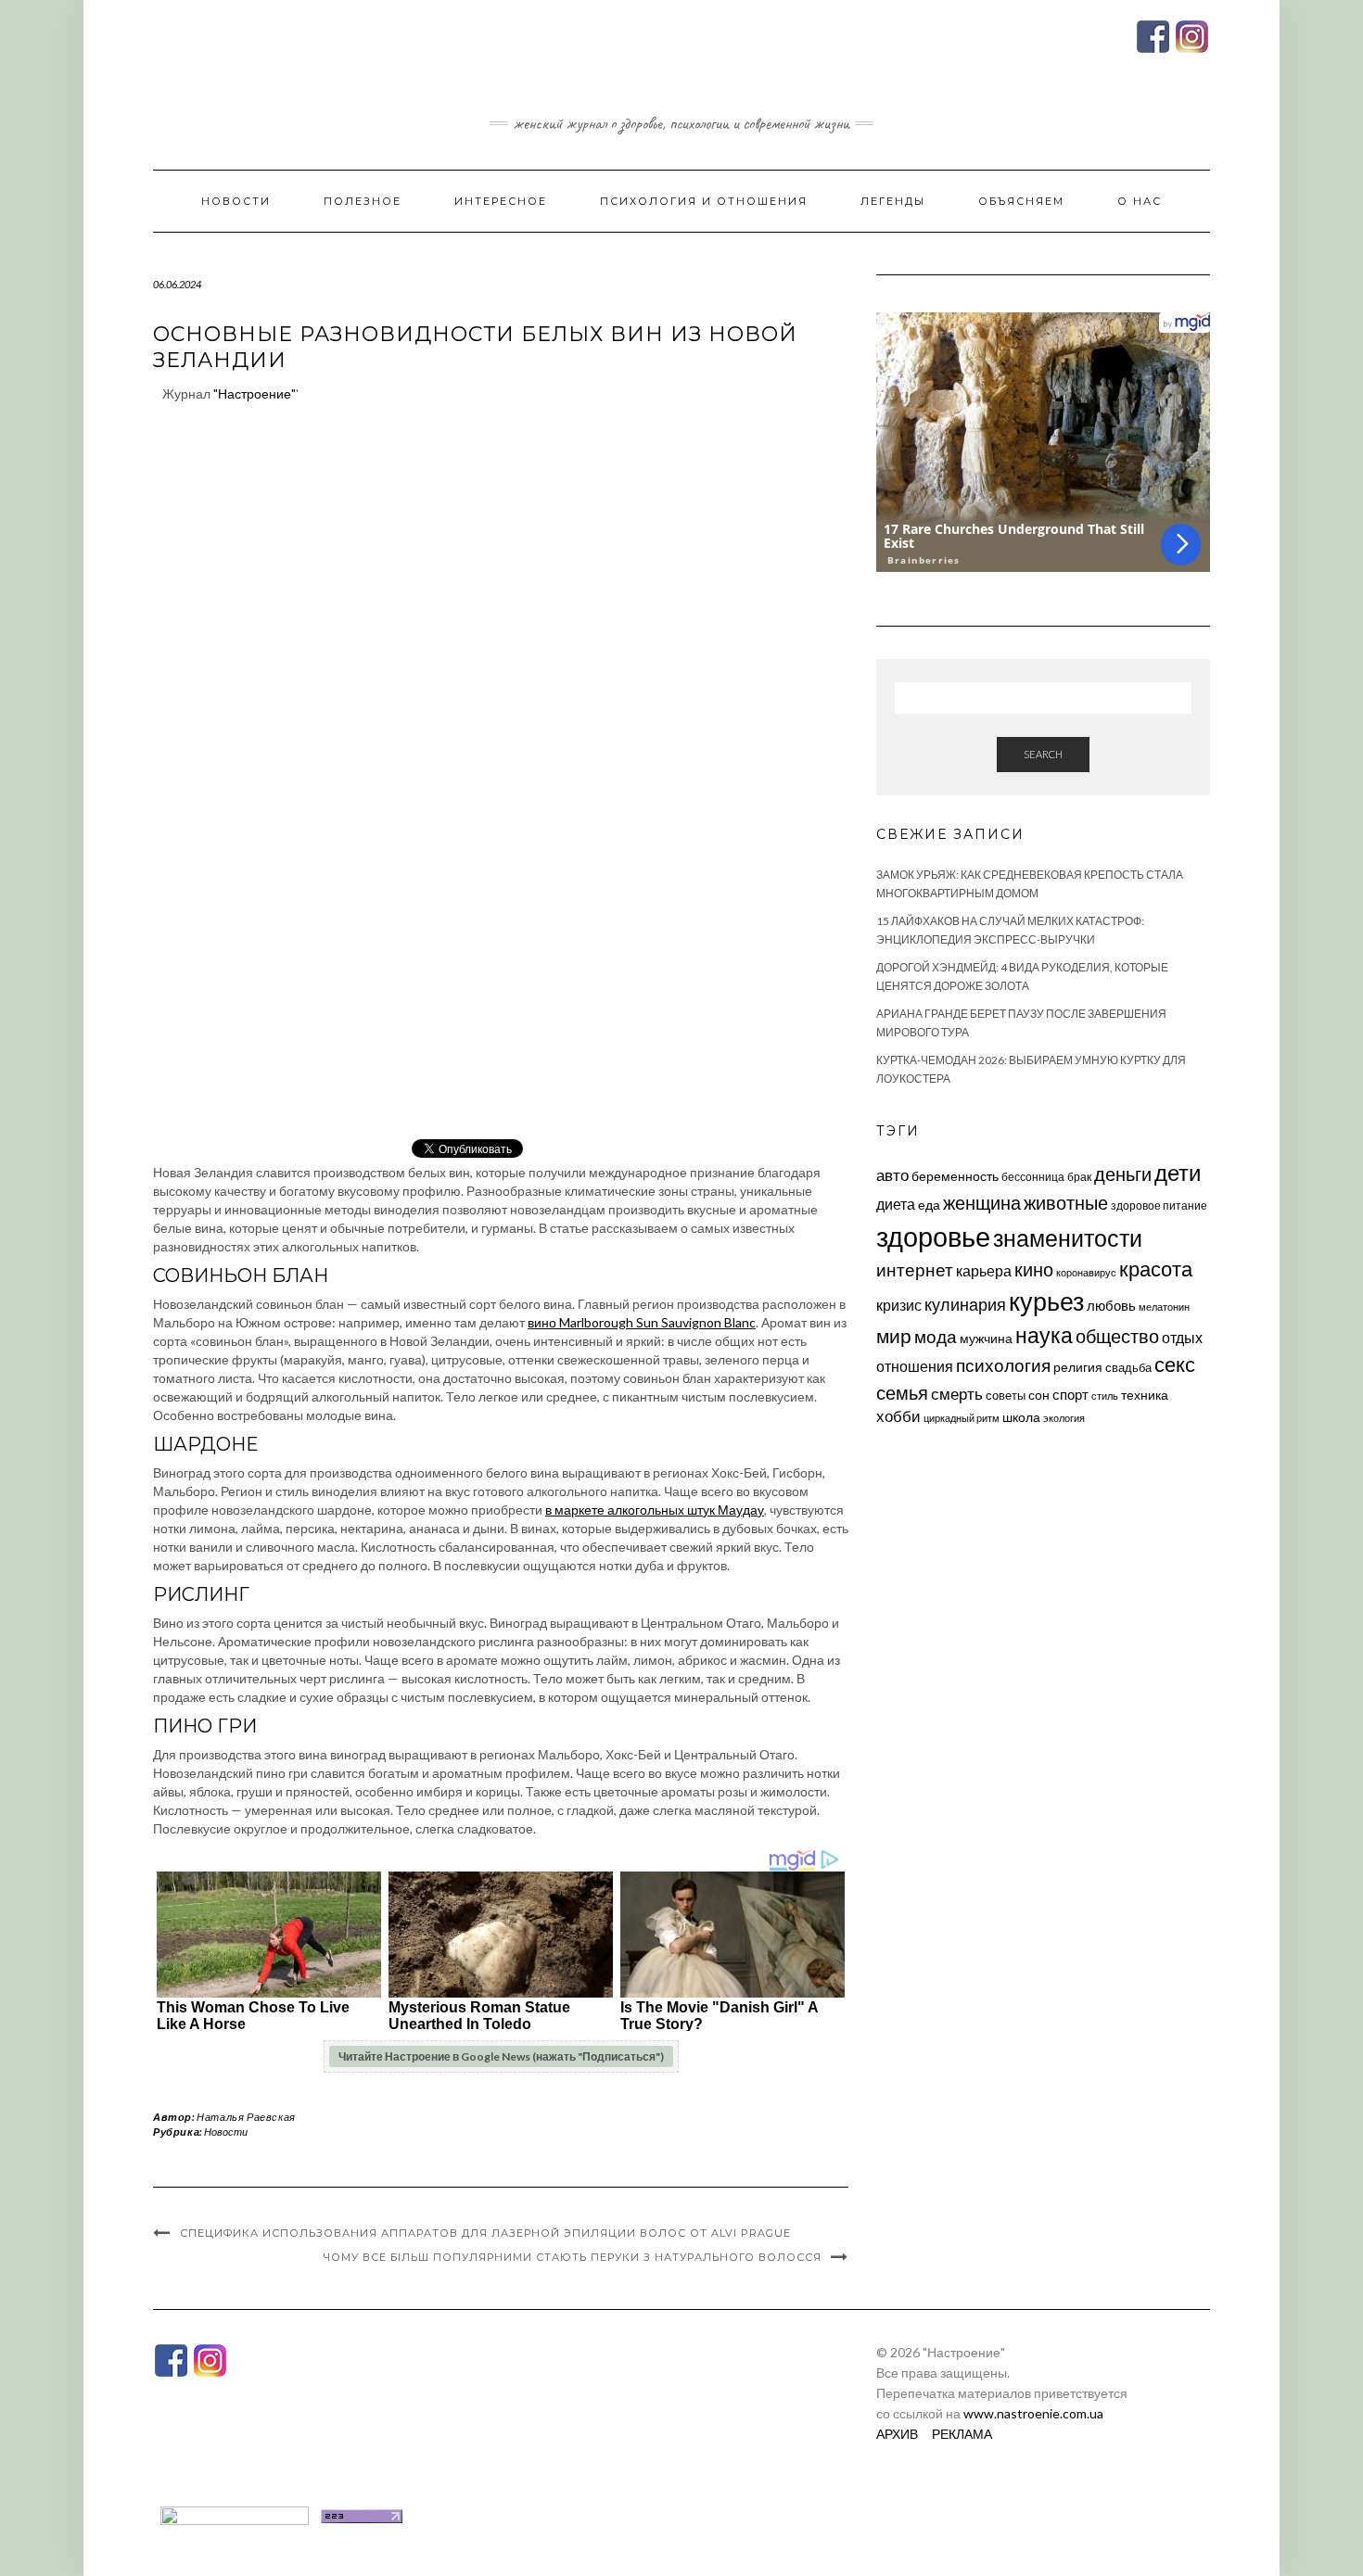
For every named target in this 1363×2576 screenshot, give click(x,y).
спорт (1070, 1394)
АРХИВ (897, 2434)
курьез (1046, 1301)
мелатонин (1164, 1307)
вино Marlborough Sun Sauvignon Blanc (642, 1322)
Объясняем (1021, 201)
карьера (984, 1270)
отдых (1182, 1337)
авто (892, 1175)
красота (1156, 1269)
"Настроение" (255, 393)
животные (1066, 1202)
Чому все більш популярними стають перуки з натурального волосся (573, 2257)
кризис (899, 1305)
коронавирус (1086, 1272)
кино (1034, 1269)
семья (902, 1392)
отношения (915, 1366)
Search (1043, 754)
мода (936, 1336)
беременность (955, 1176)
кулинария (965, 1304)
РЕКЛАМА (962, 2434)
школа (1021, 1417)
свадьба (1128, 1367)
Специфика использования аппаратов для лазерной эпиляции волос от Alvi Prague (485, 2233)
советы (1006, 1395)
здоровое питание (1159, 1206)
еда (929, 1205)
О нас (1140, 201)
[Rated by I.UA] (235, 2514)
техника (1145, 1395)
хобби (898, 1416)
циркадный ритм (962, 1418)
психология (1003, 1365)
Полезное (363, 201)
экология (1064, 1418)
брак (1079, 1177)
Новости (236, 201)
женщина (982, 1203)
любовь (1111, 1305)
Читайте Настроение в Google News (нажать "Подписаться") (501, 2056)
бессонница (1033, 1177)
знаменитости (1068, 1238)
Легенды (893, 201)
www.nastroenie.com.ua (1033, 2413)
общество (1117, 1336)
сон (1039, 1395)
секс (1175, 1364)
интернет (915, 1270)
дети (1178, 1172)
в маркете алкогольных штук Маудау (655, 1510)
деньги (1123, 1174)
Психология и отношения (704, 201)
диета (896, 1204)
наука (1044, 1335)
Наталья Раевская (246, 2117)
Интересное (501, 201)
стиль (1105, 1396)
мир (894, 1336)
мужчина (986, 1338)
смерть (957, 1394)
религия (1078, 1367)
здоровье (933, 1236)
